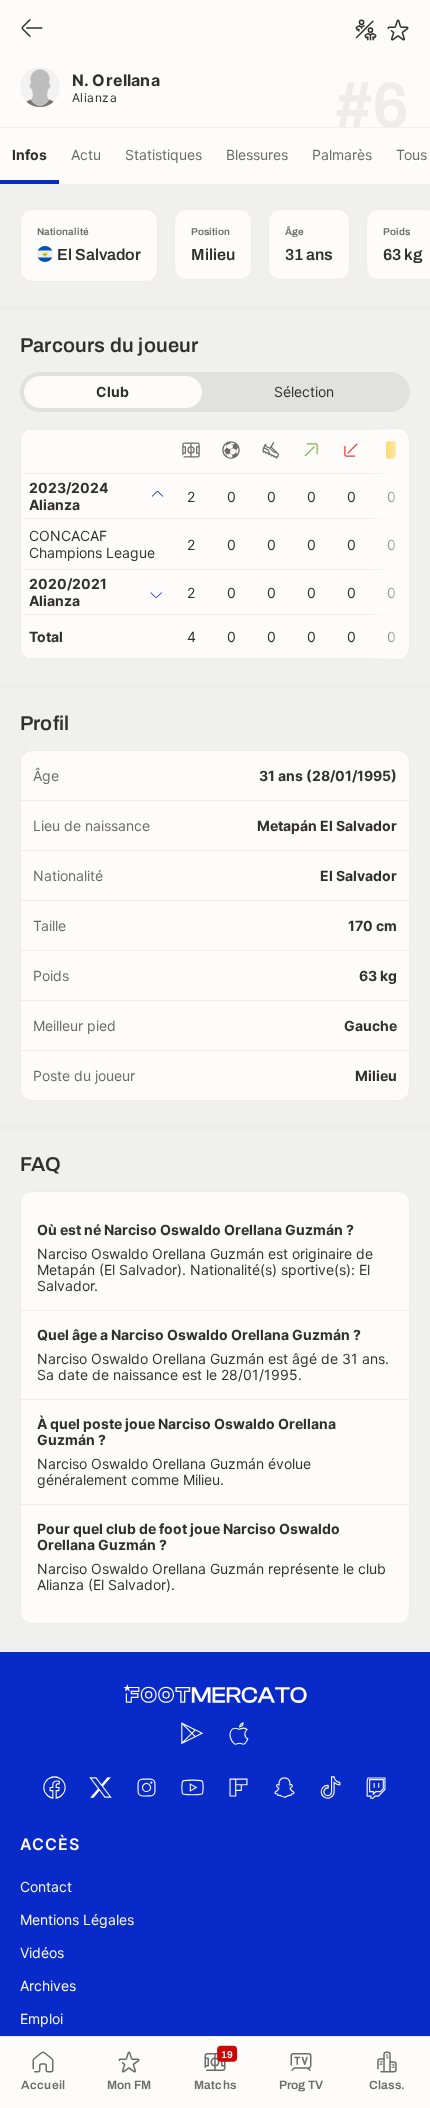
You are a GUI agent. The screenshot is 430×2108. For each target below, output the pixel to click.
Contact (46, 1886)
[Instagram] (146, 1787)
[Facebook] (54, 1787)
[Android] (192, 1733)
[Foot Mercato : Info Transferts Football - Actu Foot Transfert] (215, 1695)
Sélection (304, 391)
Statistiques (163, 154)
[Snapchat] (284, 1787)
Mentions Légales (77, 1919)
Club (112, 391)
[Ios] (238, 1733)
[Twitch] (376, 1787)
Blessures (257, 154)
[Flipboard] (238, 1787)
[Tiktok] (330, 1787)
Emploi (41, 2018)
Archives (48, 1985)
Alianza (94, 97)
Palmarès (342, 154)
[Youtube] (192, 1787)
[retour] (32, 29)
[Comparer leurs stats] (366, 30)
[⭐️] (398, 30)
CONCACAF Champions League (92, 544)
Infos (29, 154)
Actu (86, 154)
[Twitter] (100, 1787)
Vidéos (42, 1952)
